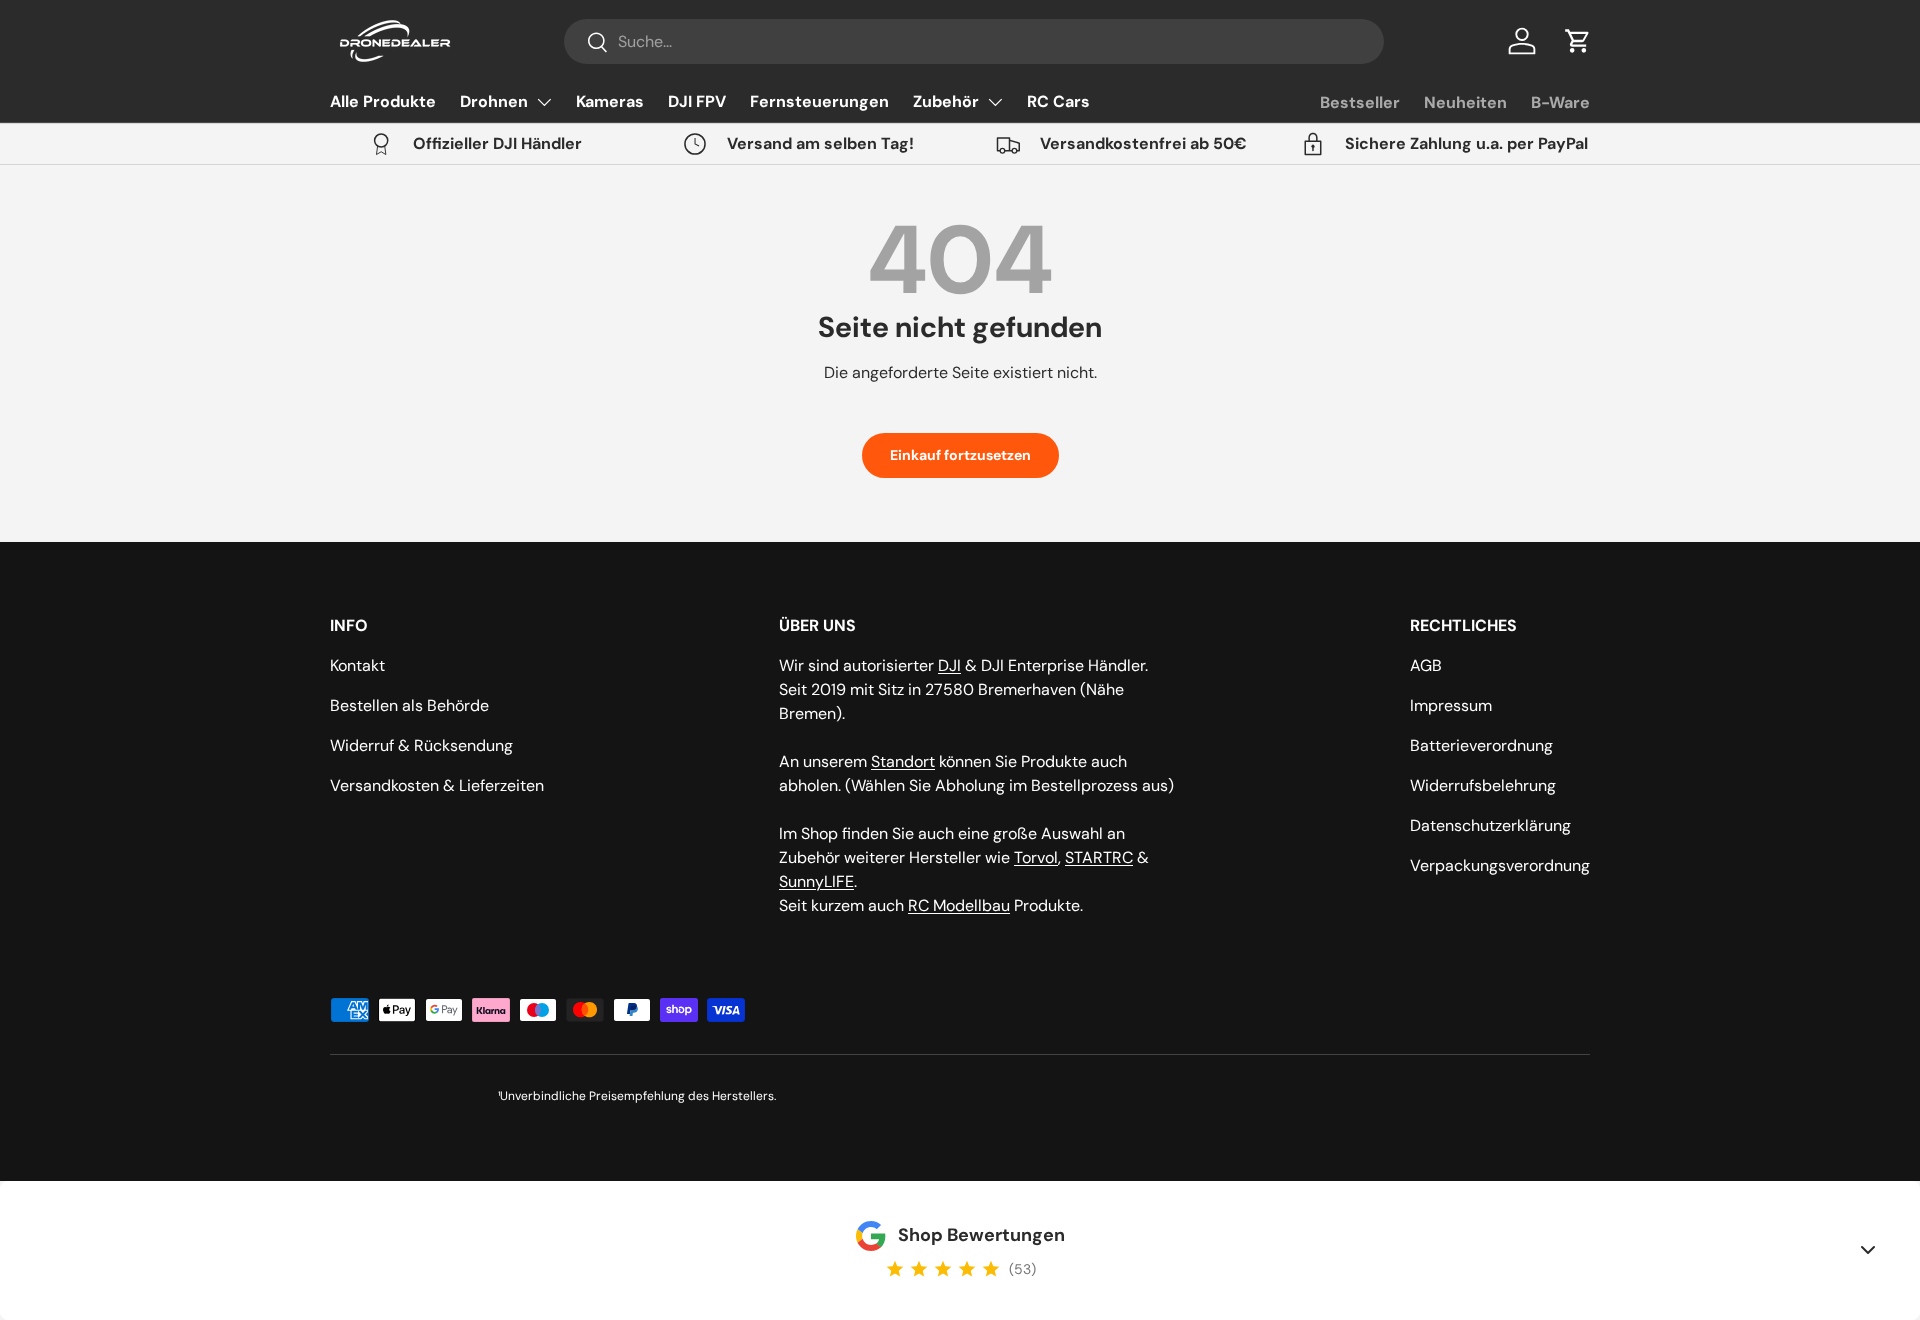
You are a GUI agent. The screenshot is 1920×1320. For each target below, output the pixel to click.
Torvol (1036, 857)
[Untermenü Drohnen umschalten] (544, 102)
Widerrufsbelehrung (1483, 785)
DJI (949, 665)
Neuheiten (1465, 102)
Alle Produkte (383, 101)
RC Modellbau (959, 905)
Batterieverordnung (1481, 745)
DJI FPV (697, 101)
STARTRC (1099, 857)
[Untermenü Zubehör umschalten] (995, 102)
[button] (1578, 41)
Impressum (1451, 705)
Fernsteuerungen (819, 101)
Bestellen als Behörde (409, 705)
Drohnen (494, 101)
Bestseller (1360, 102)
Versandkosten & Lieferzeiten (437, 785)
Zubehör (946, 101)
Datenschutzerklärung (1490, 825)
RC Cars (1058, 101)
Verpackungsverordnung (1500, 865)
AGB (1426, 665)
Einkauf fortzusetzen (960, 455)
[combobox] (974, 41)
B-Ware (1560, 102)
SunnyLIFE (816, 881)
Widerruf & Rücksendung (421, 745)
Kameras (610, 101)
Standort (903, 761)
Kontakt (357, 665)
